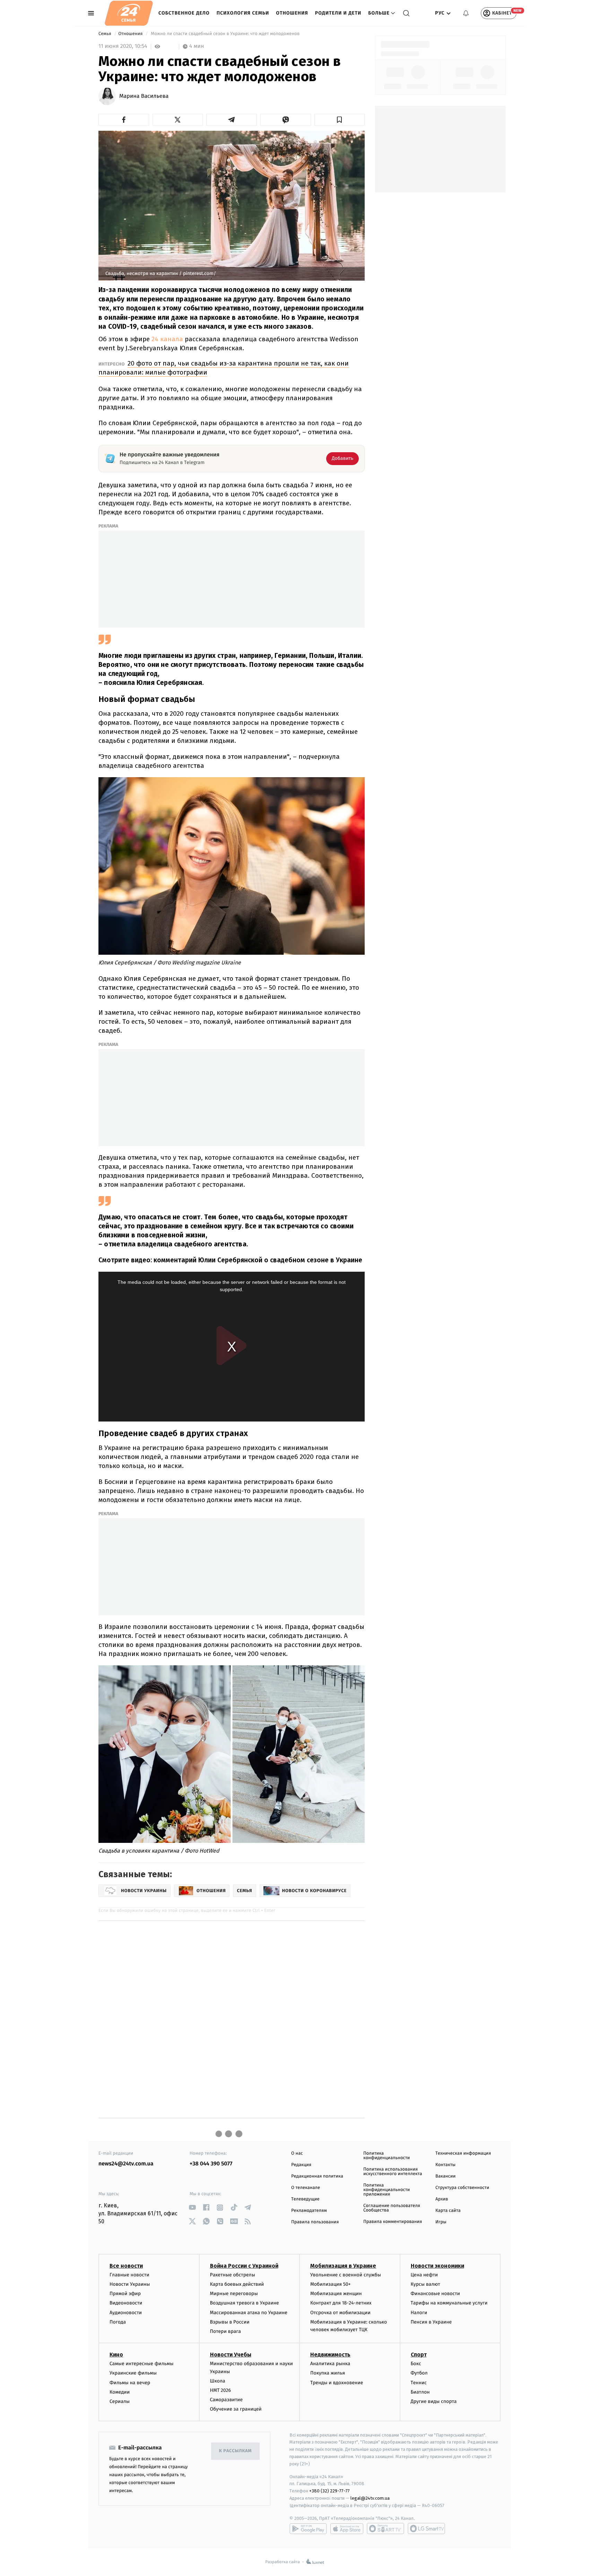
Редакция (301, 2165)
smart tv (385, 2528)
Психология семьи (243, 13)
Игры (441, 2222)
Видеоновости (126, 2303)
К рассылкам (235, 2451)
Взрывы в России (230, 2322)
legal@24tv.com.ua (370, 2498)
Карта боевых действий (237, 2284)
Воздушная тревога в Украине (245, 2303)
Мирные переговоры (234, 2294)
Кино (116, 2355)
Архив (442, 2199)
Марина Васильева (144, 96)
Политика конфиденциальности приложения (387, 2190)
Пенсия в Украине (431, 2322)
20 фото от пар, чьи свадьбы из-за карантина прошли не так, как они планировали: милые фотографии (224, 368)
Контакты (445, 2165)
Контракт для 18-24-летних (341, 2303)
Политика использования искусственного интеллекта (393, 2172)
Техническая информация (463, 2153)
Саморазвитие (227, 2400)
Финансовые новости (435, 2294)
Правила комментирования (393, 2222)
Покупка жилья (328, 2373)
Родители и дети (338, 13)
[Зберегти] (340, 120)
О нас (297, 2153)
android (308, 2528)
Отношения (292, 13)
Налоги (419, 2313)
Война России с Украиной (244, 2266)
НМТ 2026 (221, 2390)
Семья (105, 34)
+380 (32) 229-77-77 (329, 2491)
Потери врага (225, 2331)
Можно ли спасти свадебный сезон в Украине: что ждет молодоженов (225, 34)
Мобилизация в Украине (343, 2266)
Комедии (120, 2392)
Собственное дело (184, 13)
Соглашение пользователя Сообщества (392, 2208)
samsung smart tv (426, 2528)
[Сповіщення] (466, 13)
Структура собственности (462, 2188)
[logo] (129, 13)
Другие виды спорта (434, 2401)
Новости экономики (437, 2266)
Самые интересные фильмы (141, 2364)
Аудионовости (126, 2313)
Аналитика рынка (330, 2364)
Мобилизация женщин (336, 2294)
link (192, 2208)
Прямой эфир (125, 2294)
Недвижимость (330, 2355)
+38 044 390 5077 (211, 2164)
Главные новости (129, 2275)
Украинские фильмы (133, 2373)
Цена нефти (424, 2275)
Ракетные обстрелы (233, 2275)
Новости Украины (130, 2284)
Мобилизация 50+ (330, 2284)
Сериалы (120, 2401)
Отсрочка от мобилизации (340, 2313)
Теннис (419, 2383)
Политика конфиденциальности (387, 2156)
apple (347, 2528)
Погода (118, 2322)
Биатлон (420, 2392)
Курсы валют (426, 2284)
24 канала (167, 339)
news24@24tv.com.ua (126, 2164)
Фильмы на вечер (130, 2383)
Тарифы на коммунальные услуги (449, 2303)
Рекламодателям (309, 2211)
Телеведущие (305, 2199)
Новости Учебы (231, 2355)
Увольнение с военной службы (346, 2275)
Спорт (419, 2355)
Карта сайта (448, 2211)
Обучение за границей (236, 2409)
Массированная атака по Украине (249, 2313)
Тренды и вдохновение (337, 2383)
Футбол (419, 2373)
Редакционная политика (317, 2176)
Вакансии (445, 2176)
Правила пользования (315, 2222)
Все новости (126, 2266)
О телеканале (306, 2188)
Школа (218, 2381)
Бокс (416, 2364)
